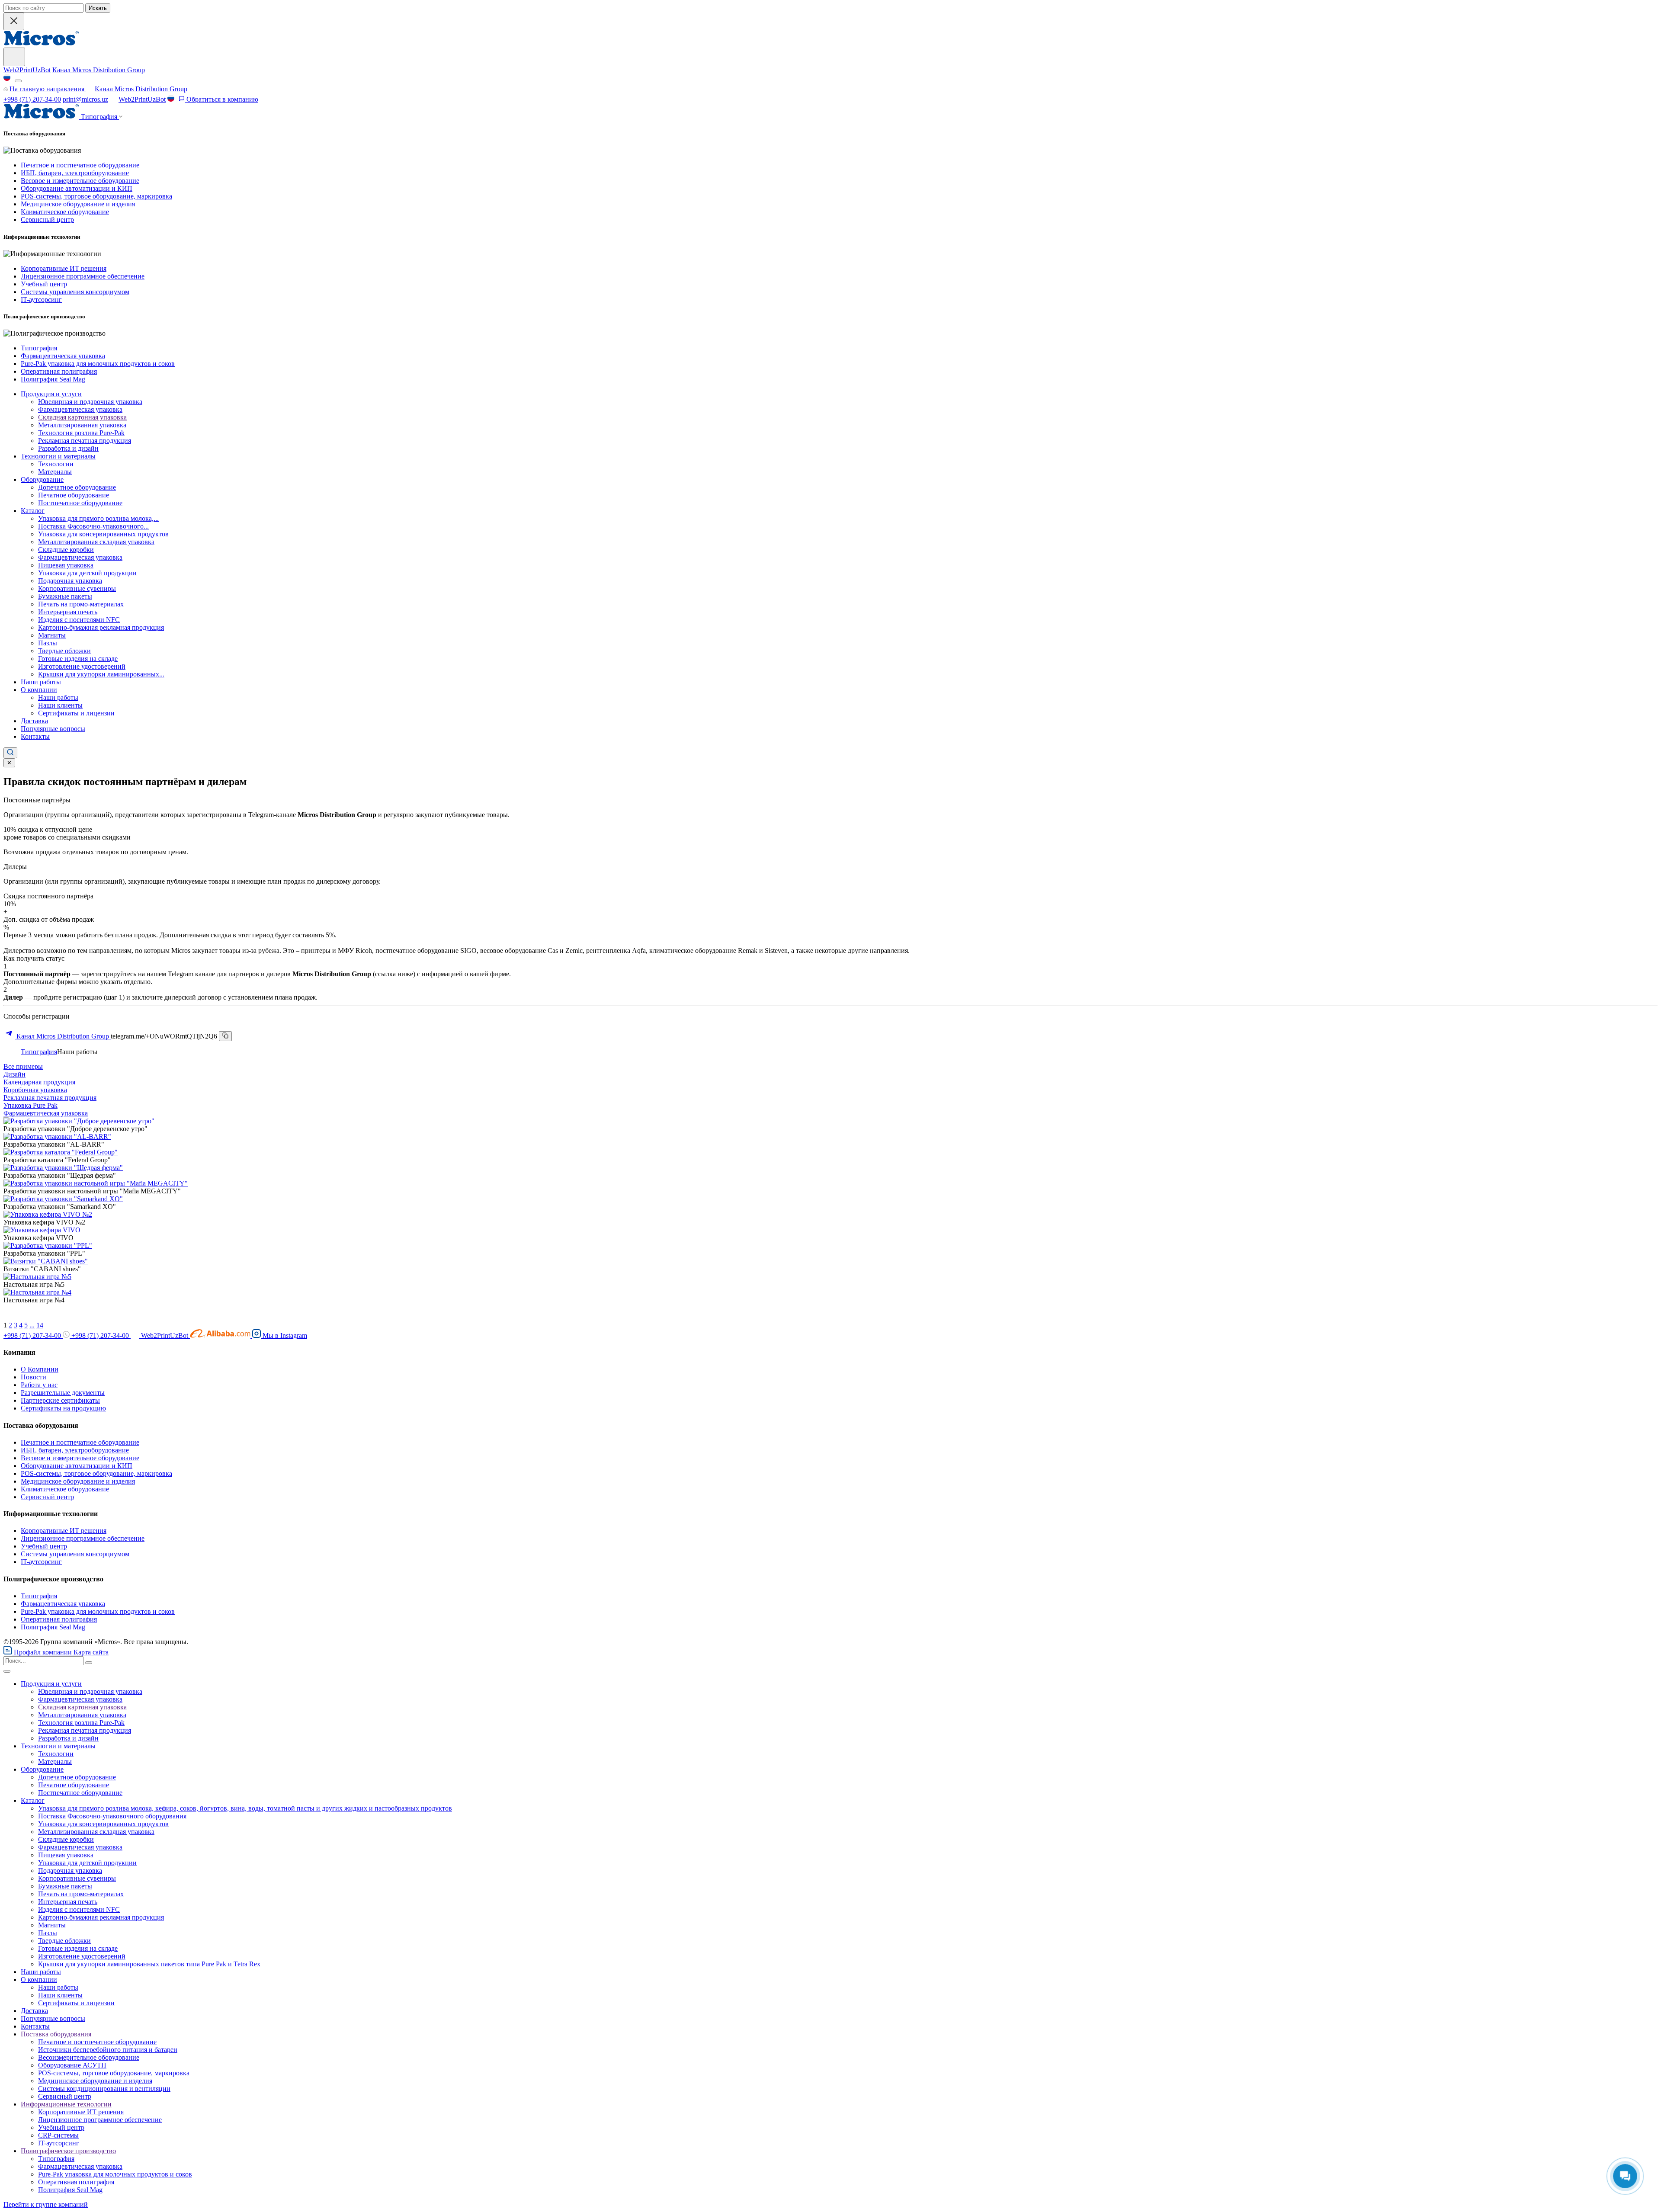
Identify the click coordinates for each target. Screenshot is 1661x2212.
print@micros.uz (85, 99)
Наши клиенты (60, 705)
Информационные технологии (66, 2104)
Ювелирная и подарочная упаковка (90, 402)
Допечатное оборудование (77, 487)
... (32, 1325)
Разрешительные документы (63, 1393)
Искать (98, 8)
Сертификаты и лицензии (76, 713)
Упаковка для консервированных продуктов (103, 534)
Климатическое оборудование (65, 212)
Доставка (34, 721)
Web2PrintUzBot (27, 70)
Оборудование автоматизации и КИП (77, 188)
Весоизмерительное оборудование (89, 2057)
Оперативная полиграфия (59, 371)
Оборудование (42, 479)
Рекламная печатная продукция (85, 441)
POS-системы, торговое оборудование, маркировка (96, 196)
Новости (34, 1377)
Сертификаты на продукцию (63, 1408)
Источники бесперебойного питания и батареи (108, 2050)
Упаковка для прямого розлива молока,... (98, 518)
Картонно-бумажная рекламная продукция (101, 627)
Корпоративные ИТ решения (64, 268)
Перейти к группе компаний (46, 2204)
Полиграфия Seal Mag (53, 379)
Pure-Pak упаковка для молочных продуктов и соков (98, 364)
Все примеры (23, 1066)
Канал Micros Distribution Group (99, 70)
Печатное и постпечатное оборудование (80, 165)
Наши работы (41, 682)
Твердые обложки (64, 651)
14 (40, 1325)
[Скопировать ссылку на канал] (225, 1036)
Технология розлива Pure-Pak (81, 433)
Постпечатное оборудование (80, 503)
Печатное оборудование (74, 495)
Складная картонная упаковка (82, 417)
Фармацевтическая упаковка (63, 356)
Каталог (33, 511)
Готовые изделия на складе (78, 659)
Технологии (56, 464)
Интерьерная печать (68, 612)
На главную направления (48, 89)
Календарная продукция (39, 1082)
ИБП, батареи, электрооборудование (75, 173)
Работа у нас (39, 1385)
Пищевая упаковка (66, 565)
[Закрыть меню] (7, 1671)
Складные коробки (66, 550)
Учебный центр (44, 284)
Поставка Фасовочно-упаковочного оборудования (112, 1816)
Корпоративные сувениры (77, 588)
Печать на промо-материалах (81, 604)
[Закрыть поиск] (14, 21)
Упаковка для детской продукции (87, 573)
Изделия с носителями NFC (79, 620)
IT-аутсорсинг (41, 300)
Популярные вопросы (53, 729)
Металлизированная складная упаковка (96, 542)
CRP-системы (58, 2135)
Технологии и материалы (58, 456)
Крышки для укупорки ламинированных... (101, 674)
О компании (39, 690)
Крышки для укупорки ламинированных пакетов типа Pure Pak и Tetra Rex (149, 1964)
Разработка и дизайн (68, 448)
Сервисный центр (47, 220)
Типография (39, 348)
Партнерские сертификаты (60, 1400)
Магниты (52, 635)
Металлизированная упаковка (82, 425)
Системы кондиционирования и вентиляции (104, 2089)
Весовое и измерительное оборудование (80, 181)
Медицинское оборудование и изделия (78, 204)
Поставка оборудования (56, 2034)
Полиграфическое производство (68, 2151)
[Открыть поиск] (10, 753)
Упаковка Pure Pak (30, 1105)
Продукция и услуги (51, 394)
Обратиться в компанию (221, 99)
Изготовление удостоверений (82, 666)
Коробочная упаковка (35, 1090)
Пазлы (48, 643)
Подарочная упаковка (70, 581)
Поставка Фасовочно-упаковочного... (93, 526)
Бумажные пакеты (65, 596)
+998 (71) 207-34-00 (32, 99)
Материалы (55, 472)
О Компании (40, 1369)
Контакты (35, 736)
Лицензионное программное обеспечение (83, 276)
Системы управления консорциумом (75, 292)
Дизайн (14, 1074)
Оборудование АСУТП (72, 2065)
